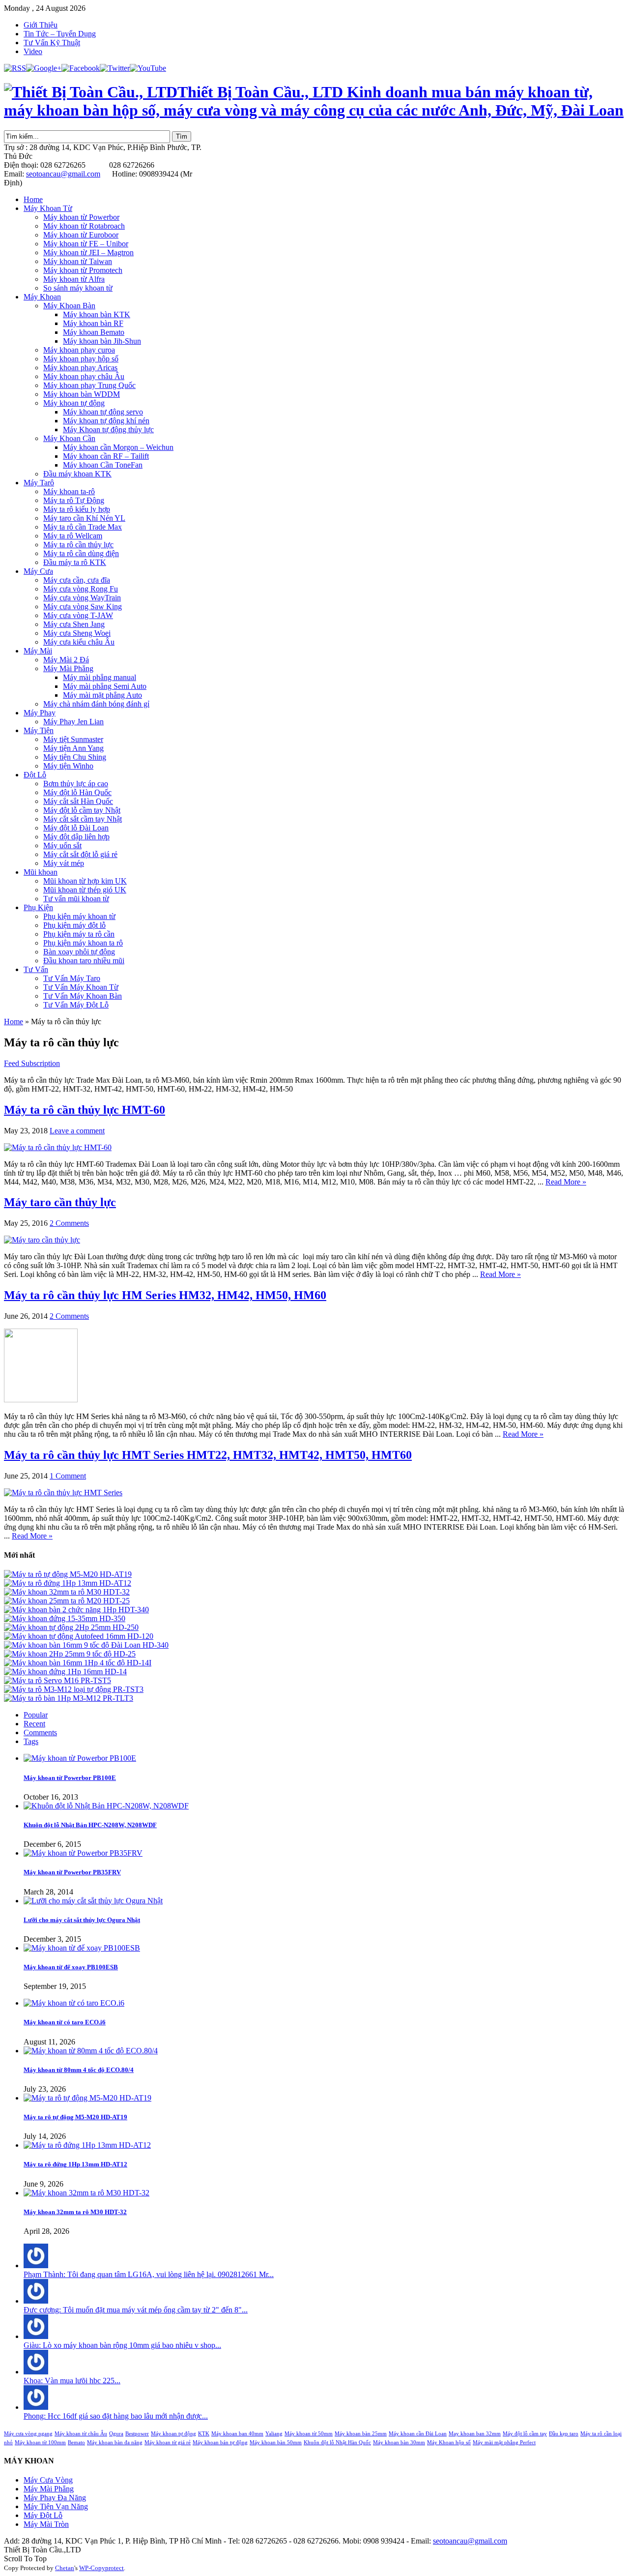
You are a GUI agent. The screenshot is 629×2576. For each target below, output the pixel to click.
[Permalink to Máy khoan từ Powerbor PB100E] (80, 1758)
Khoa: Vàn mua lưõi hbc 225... (72, 2381)
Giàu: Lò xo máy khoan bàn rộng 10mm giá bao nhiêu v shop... (122, 2345)
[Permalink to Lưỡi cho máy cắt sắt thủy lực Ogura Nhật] (93, 1901)
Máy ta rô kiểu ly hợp (77, 509)
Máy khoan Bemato (94, 332)
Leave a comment (77, 1131)
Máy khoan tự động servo (103, 412)
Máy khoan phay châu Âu (84, 376)
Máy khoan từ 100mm (40, 2443)
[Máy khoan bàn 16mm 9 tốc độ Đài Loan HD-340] (86, 1645)
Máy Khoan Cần (69, 438)
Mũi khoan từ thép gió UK (85, 890)
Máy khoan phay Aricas (80, 368)
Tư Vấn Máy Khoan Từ (81, 987)
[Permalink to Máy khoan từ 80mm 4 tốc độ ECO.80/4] (91, 2051)
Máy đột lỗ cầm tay (525, 2434)
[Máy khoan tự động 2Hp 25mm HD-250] (71, 1627)
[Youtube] (148, 68)
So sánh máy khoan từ (78, 288)
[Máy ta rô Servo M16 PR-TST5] (57, 1680)
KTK (204, 2434)
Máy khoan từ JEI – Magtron (88, 252)
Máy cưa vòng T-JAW (78, 615)
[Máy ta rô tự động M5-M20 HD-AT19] (68, 1574)
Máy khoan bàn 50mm (276, 2443)
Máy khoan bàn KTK (97, 314)
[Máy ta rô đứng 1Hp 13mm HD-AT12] (68, 1583)
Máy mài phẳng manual (100, 677)
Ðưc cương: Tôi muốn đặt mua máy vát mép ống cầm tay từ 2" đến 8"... (136, 2310)
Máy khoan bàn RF (93, 323)
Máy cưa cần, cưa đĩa (77, 580)
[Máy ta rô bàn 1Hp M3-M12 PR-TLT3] (69, 1698)
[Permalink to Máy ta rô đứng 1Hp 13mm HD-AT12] (87, 2145)
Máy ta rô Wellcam (73, 536)
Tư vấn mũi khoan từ (76, 899)
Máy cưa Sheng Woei (77, 633)
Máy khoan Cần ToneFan (103, 465)
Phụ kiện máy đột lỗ (74, 925)
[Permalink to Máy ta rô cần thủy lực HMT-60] (58, 1147)
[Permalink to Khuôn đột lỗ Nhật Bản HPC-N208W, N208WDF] (106, 1806)
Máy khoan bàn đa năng (115, 2443)
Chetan (65, 2568)
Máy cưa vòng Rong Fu (81, 589)
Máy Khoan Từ (48, 208)
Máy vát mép (64, 863)
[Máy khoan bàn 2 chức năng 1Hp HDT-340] (76, 1610)
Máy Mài (38, 651)
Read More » (566, 1182)
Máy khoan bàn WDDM (82, 394)
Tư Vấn (36, 969)
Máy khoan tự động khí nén (106, 421)
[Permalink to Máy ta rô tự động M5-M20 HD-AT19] (87, 2098)
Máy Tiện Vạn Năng (56, 2506)
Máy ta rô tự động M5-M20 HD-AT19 (75, 2117)
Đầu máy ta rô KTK (75, 562)
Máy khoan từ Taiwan (78, 261)
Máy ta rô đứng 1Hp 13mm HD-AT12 (75, 2164)
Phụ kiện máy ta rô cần (79, 934)
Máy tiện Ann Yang (73, 748)
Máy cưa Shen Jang (74, 624)
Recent (34, 1724)
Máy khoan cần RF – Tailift (106, 456)
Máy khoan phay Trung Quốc (89, 385)
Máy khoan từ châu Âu (81, 2434)
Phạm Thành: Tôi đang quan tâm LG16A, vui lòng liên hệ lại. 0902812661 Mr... (149, 2274)
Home (33, 199)
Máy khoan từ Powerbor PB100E (70, 1778)
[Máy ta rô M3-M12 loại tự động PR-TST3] (74, 1689)
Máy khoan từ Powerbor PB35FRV (72, 1872)
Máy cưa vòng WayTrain (82, 598)
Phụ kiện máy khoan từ (79, 916)
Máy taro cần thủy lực (60, 1202)
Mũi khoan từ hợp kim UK (85, 881)
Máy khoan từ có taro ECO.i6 (65, 2022)
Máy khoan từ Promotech (83, 270)
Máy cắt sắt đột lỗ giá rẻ (80, 854)
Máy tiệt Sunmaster (73, 739)
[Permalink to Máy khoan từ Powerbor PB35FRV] (83, 1853)
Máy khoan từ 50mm (309, 2434)
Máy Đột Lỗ (43, 2515)
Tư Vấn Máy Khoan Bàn (83, 996)
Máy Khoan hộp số (449, 2443)
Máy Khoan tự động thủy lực (108, 429)
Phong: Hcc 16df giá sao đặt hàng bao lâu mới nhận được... (116, 2416)
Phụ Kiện (38, 907)
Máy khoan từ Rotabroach (84, 226)
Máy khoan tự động (74, 403)
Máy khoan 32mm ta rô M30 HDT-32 (75, 2212)
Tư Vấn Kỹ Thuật (52, 43)
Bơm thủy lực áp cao (76, 784)
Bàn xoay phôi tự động (79, 952)
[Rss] (15, 68)
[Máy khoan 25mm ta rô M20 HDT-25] (67, 1601)
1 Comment (68, 1476)
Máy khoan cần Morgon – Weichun (118, 447)
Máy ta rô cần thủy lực (78, 545)
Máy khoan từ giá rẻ (168, 2443)
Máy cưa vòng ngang (28, 2434)
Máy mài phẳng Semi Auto (105, 686)
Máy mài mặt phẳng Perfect (504, 2443)
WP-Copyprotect (101, 2568)
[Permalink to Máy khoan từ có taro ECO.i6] (74, 2003)
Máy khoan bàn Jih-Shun (102, 341)
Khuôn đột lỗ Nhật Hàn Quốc (337, 2443)
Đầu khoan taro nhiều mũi (84, 961)
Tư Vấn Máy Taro (72, 978)
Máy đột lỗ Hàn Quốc (77, 792)
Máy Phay (40, 713)
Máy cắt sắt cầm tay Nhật (83, 819)
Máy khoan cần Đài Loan (418, 2434)
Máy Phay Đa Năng (55, 2498)
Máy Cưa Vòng (48, 2480)
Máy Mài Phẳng (68, 668)
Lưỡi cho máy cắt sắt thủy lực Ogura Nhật (82, 1920)
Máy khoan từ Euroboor (81, 235)
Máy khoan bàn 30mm (399, 2443)
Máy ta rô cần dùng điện (81, 553)
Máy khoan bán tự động (220, 2443)
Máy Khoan (42, 297)
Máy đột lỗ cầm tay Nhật (82, 810)
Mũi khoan (41, 872)
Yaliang (274, 2434)
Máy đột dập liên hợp (76, 837)
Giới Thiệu (41, 25)
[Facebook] (81, 68)
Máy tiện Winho (68, 766)
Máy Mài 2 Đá (66, 660)
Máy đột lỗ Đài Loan (76, 828)
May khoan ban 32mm (475, 2434)
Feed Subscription (32, 1063)
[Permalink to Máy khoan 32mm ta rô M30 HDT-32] (86, 2193)
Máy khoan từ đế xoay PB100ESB (71, 1967)
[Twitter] (115, 68)
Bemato (76, 2443)
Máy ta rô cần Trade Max (83, 527)
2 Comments (69, 1223)
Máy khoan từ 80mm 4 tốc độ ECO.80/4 (79, 2070)
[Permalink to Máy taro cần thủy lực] (42, 1240)
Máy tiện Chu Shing (75, 757)
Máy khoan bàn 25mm (361, 2434)
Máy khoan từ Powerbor (81, 217)
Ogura (116, 2434)
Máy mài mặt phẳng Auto (102, 695)
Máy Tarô (39, 483)
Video (33, 51)
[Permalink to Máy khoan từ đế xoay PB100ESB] (82, 1948)
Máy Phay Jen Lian (73, 722)
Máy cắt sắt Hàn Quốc (78, 801)
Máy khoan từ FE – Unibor (86, 244)
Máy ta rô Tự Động (74, 500)
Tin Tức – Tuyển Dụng (60, 34)
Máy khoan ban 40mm (237, 2434)
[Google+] (44, 68)
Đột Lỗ (35, 775)
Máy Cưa (38, 571)
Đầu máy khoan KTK (77, 474)
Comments (40, 1732)
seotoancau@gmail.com (63, 174)
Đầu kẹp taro (564, 2434)
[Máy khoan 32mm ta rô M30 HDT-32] (67, 1592)
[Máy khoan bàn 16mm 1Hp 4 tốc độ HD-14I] (78, 1663)
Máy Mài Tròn (46, 2524)
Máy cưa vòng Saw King (83, 607)
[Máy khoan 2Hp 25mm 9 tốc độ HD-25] (70, 1654)
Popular (36, 1715)
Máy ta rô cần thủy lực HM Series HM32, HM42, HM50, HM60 (165, 1295)
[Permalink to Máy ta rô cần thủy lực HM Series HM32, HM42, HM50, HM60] (41, 1400)
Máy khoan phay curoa (79, 350)
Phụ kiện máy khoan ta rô (83, 943)
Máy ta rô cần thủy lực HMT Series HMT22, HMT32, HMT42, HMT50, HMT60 (208, 1455)
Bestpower (137, 2434)
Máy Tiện (39, 730)
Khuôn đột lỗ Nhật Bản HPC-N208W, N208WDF (90, 1825)
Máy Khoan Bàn (69, 306)
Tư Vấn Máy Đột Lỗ (76, 1005)
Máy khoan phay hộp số (81, 359)
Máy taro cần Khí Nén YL (84, 518)
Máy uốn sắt (62, 845)
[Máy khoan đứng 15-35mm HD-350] (65, 1618)
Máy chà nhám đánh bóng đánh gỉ (96, 704)
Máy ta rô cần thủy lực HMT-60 (85, 1110)
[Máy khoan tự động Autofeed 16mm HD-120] (79, 1636)
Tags (31, 1741)
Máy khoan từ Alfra (74, 279)
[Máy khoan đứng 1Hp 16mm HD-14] (65, 1672)
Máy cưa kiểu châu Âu (79, 642)
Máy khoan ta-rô (69, 491)
